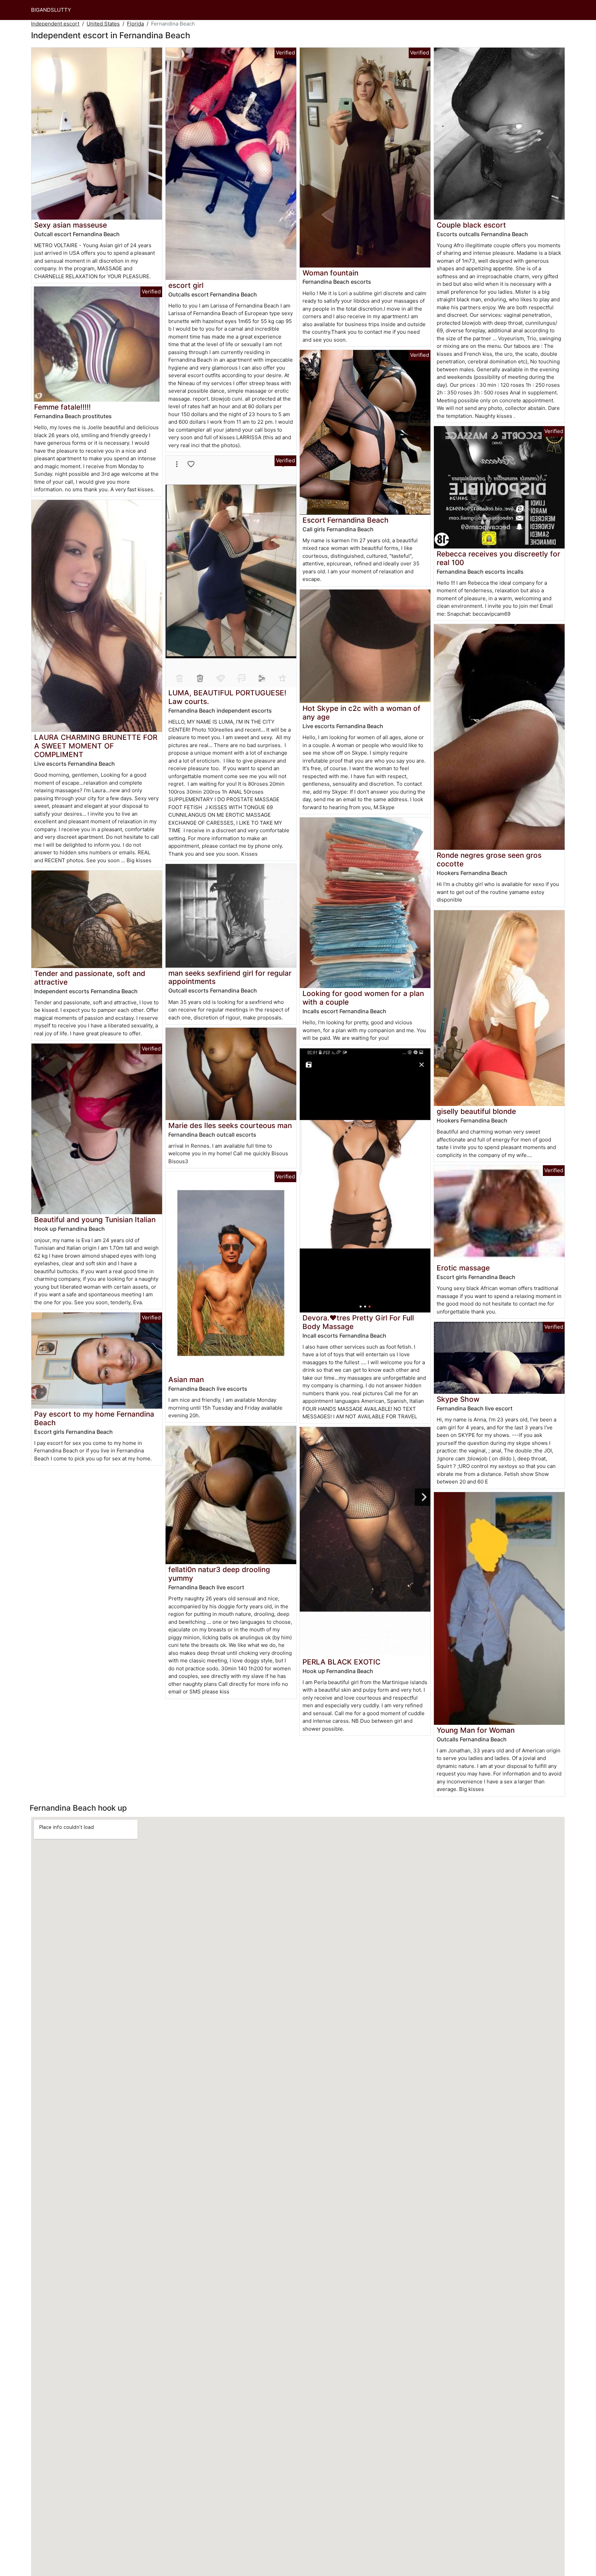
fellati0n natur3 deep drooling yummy (219, 1574)
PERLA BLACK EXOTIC (341, 1662)
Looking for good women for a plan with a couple (363, 998)
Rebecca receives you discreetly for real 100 (498, 558)
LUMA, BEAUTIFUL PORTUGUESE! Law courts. (227, 697)
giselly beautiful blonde (476, 1111)
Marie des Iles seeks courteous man (230, 1125)
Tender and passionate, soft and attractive (90, 978)
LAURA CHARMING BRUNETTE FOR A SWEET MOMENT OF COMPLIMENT (96, 746)
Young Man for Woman (476, 1730)
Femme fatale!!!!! (62, 407)
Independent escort (55, 24)
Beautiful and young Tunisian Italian (95, 1220)
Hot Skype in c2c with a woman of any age (361, 713)
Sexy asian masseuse (71, 225)
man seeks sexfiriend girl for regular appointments (230, 977)
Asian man (186, 1380)
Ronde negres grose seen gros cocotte (489, 859)
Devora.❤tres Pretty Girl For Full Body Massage (358, 1322)
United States (103, 24)
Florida (135, 24)
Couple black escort (471, 225)
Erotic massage (463, 1268)
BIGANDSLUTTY (51, 10)
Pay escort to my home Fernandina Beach (94, 1418)
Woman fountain (330, 273)
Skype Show (458, 1399)
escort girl (186, 285)
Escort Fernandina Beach (346, 520)
